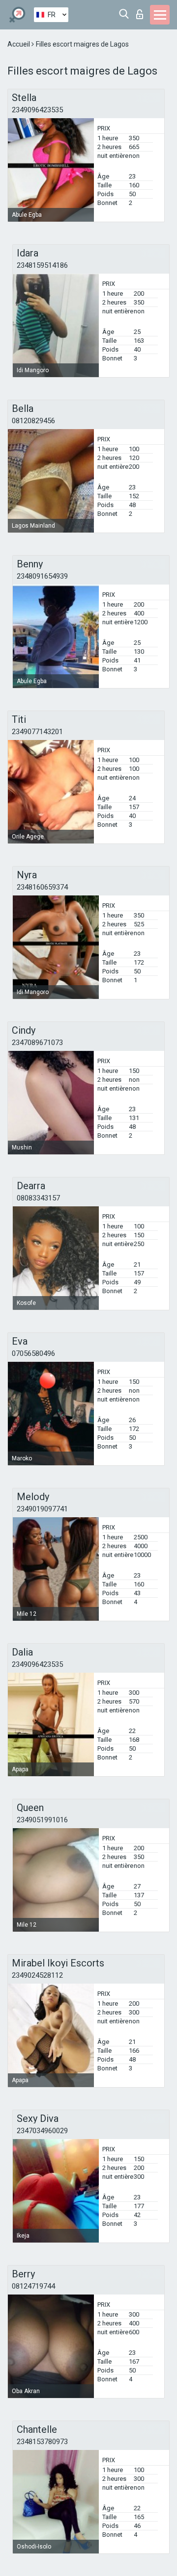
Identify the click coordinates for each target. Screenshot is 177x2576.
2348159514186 (42, 265)
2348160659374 (42, 887)
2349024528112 (37, 1975)
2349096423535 (37, 110)
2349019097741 (42, 1509)
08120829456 (33, 421)
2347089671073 (37, 1043)
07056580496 (33, 1353)
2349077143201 (37, 732)
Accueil (19, 44)
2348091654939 (42, 576)
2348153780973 (42, 2442)
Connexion (142, 12)
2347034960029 (42, 2131)
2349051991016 (42, 1820)
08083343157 (38, 1198)
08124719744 (33, 2286)
